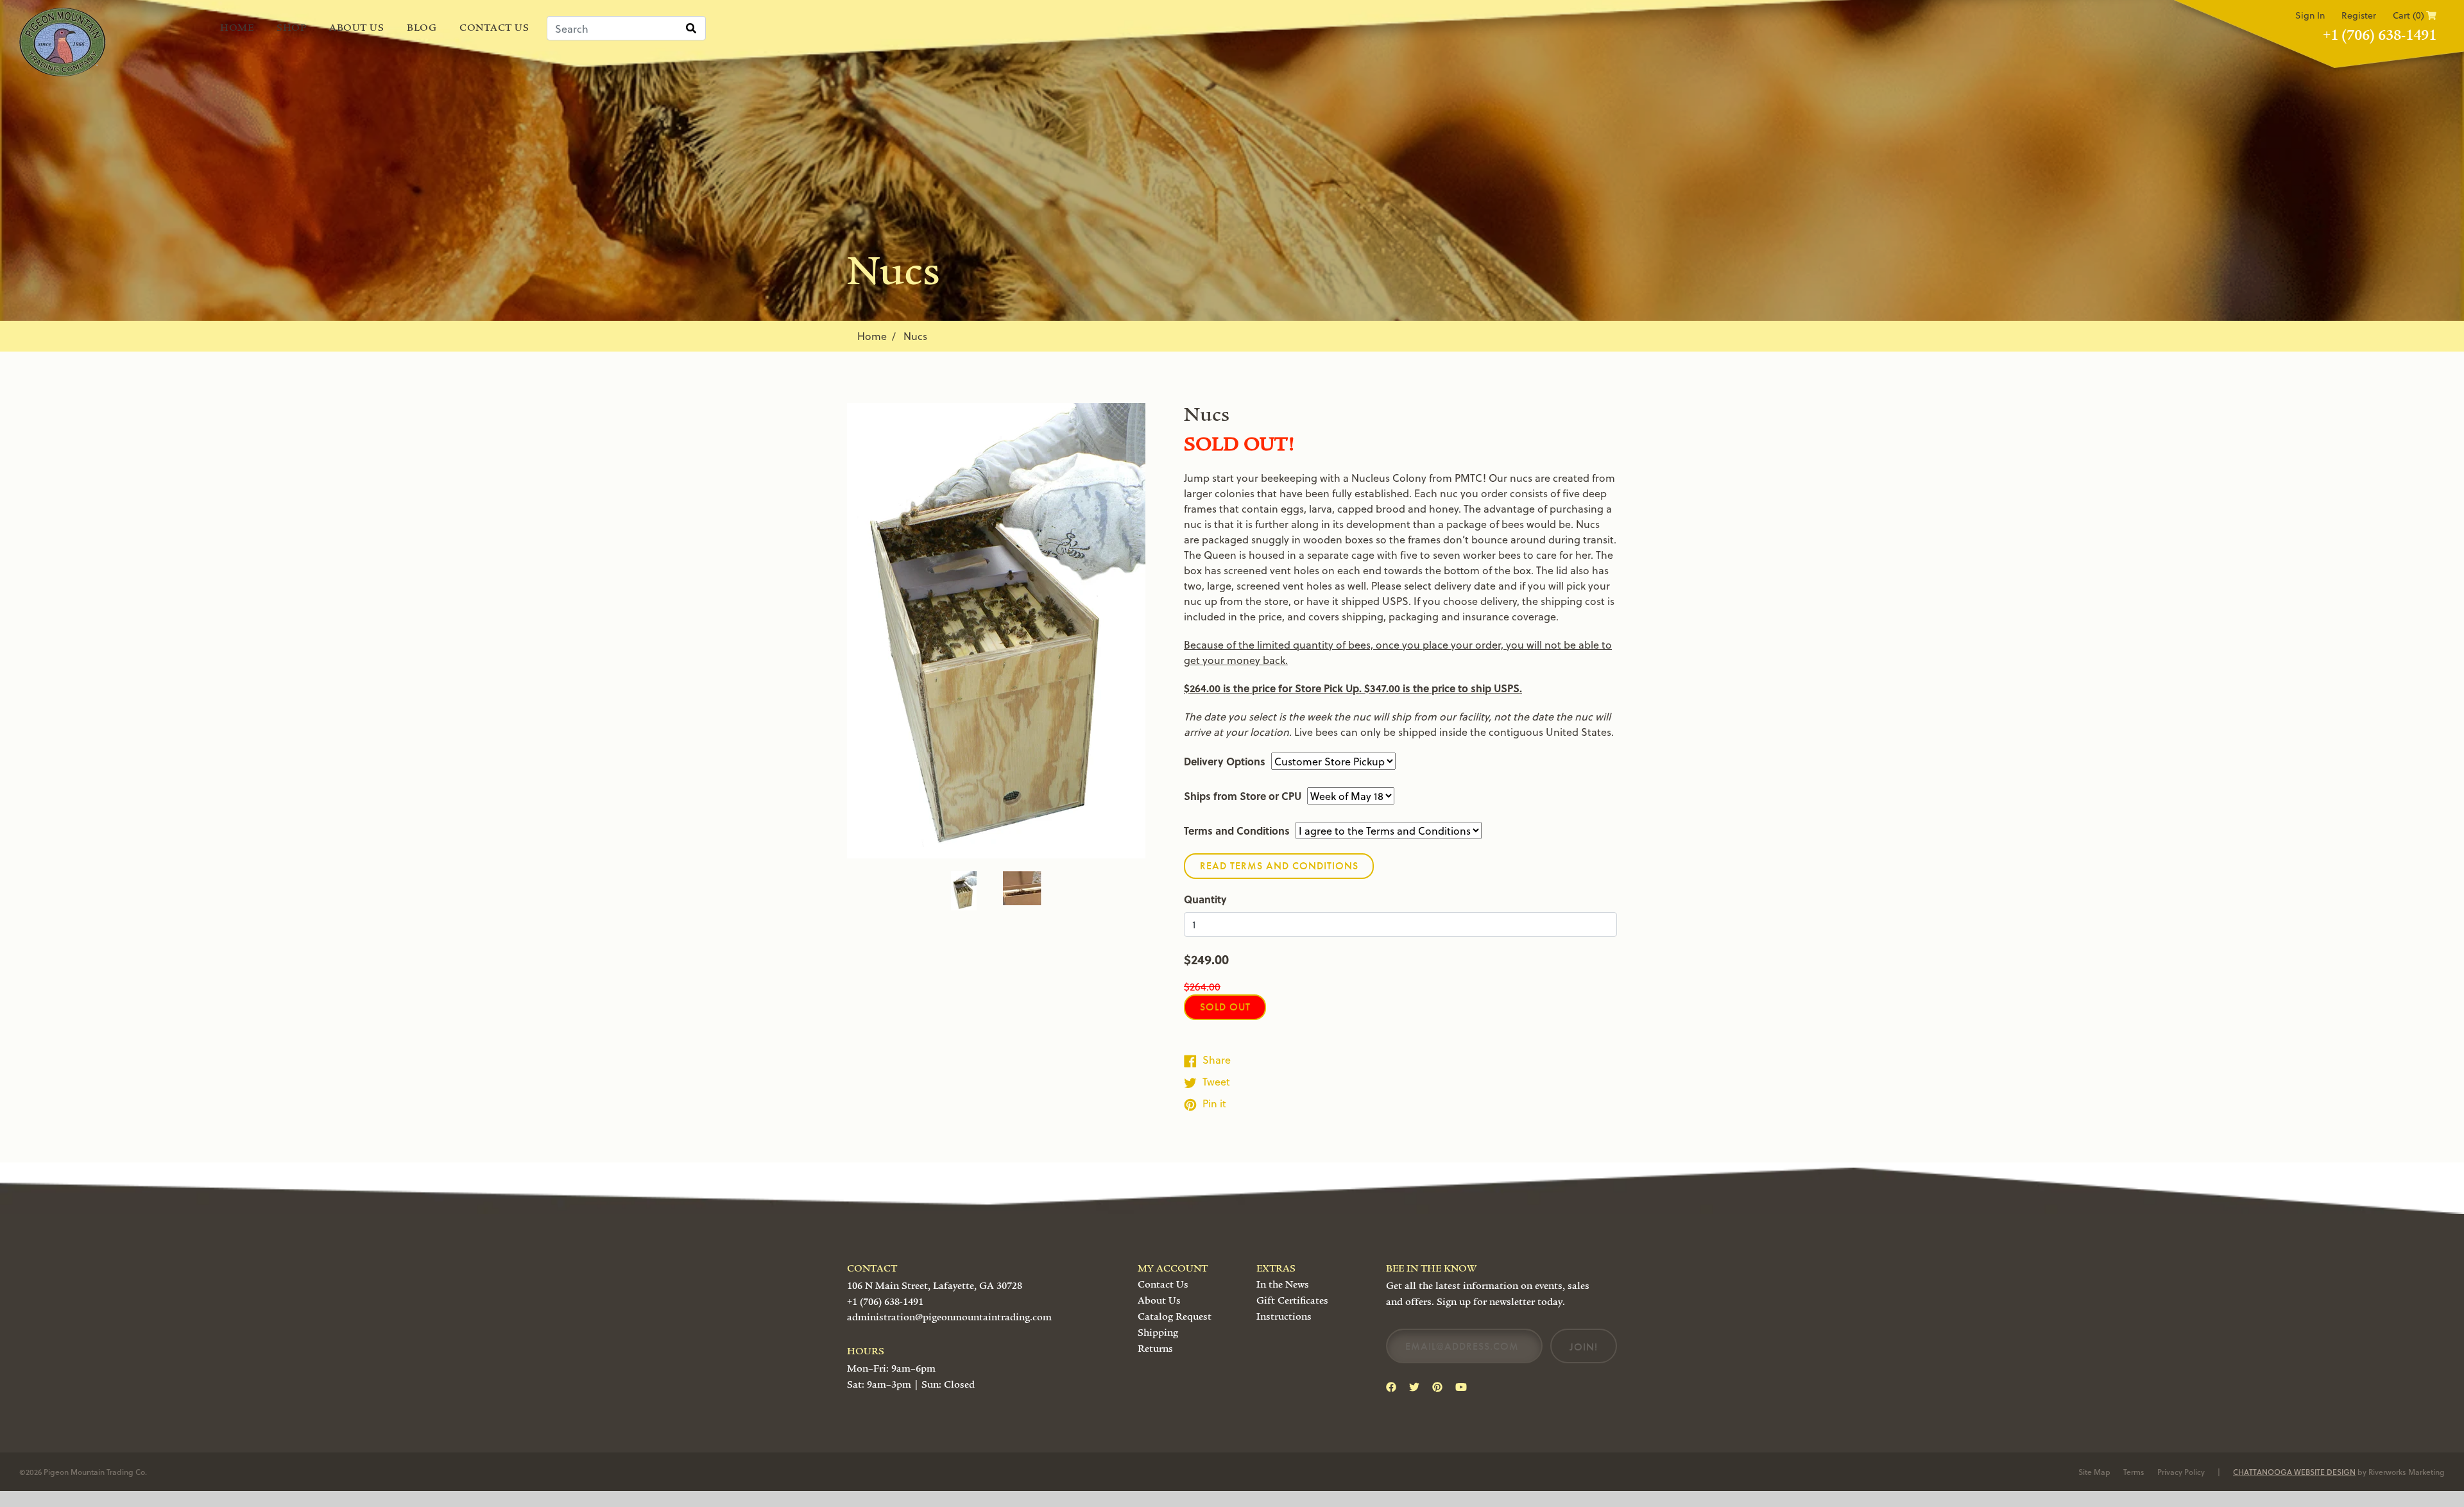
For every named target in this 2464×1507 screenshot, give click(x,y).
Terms (2134, 1472)
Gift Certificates (1292, 1300)
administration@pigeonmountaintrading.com (949, 1317)
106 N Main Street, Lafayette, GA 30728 (935, 1286)
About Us (356, 28)
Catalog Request (1175, 1316)
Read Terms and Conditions (1279, 866)
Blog (422, 28)
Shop (291, 28)
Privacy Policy (2181, 1472)
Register (2359, 15)
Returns (1155, 1349)
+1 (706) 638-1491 (2380, 35)
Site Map (2094, 1472)
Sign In (2310, 15)
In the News (1283, 1284)
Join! (1584, 1347)
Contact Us (494, 28)
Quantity (1205, 899)
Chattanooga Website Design (2294, 1472)
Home (237, 28)
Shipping (1158, 1332)
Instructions (1284, 1316)
